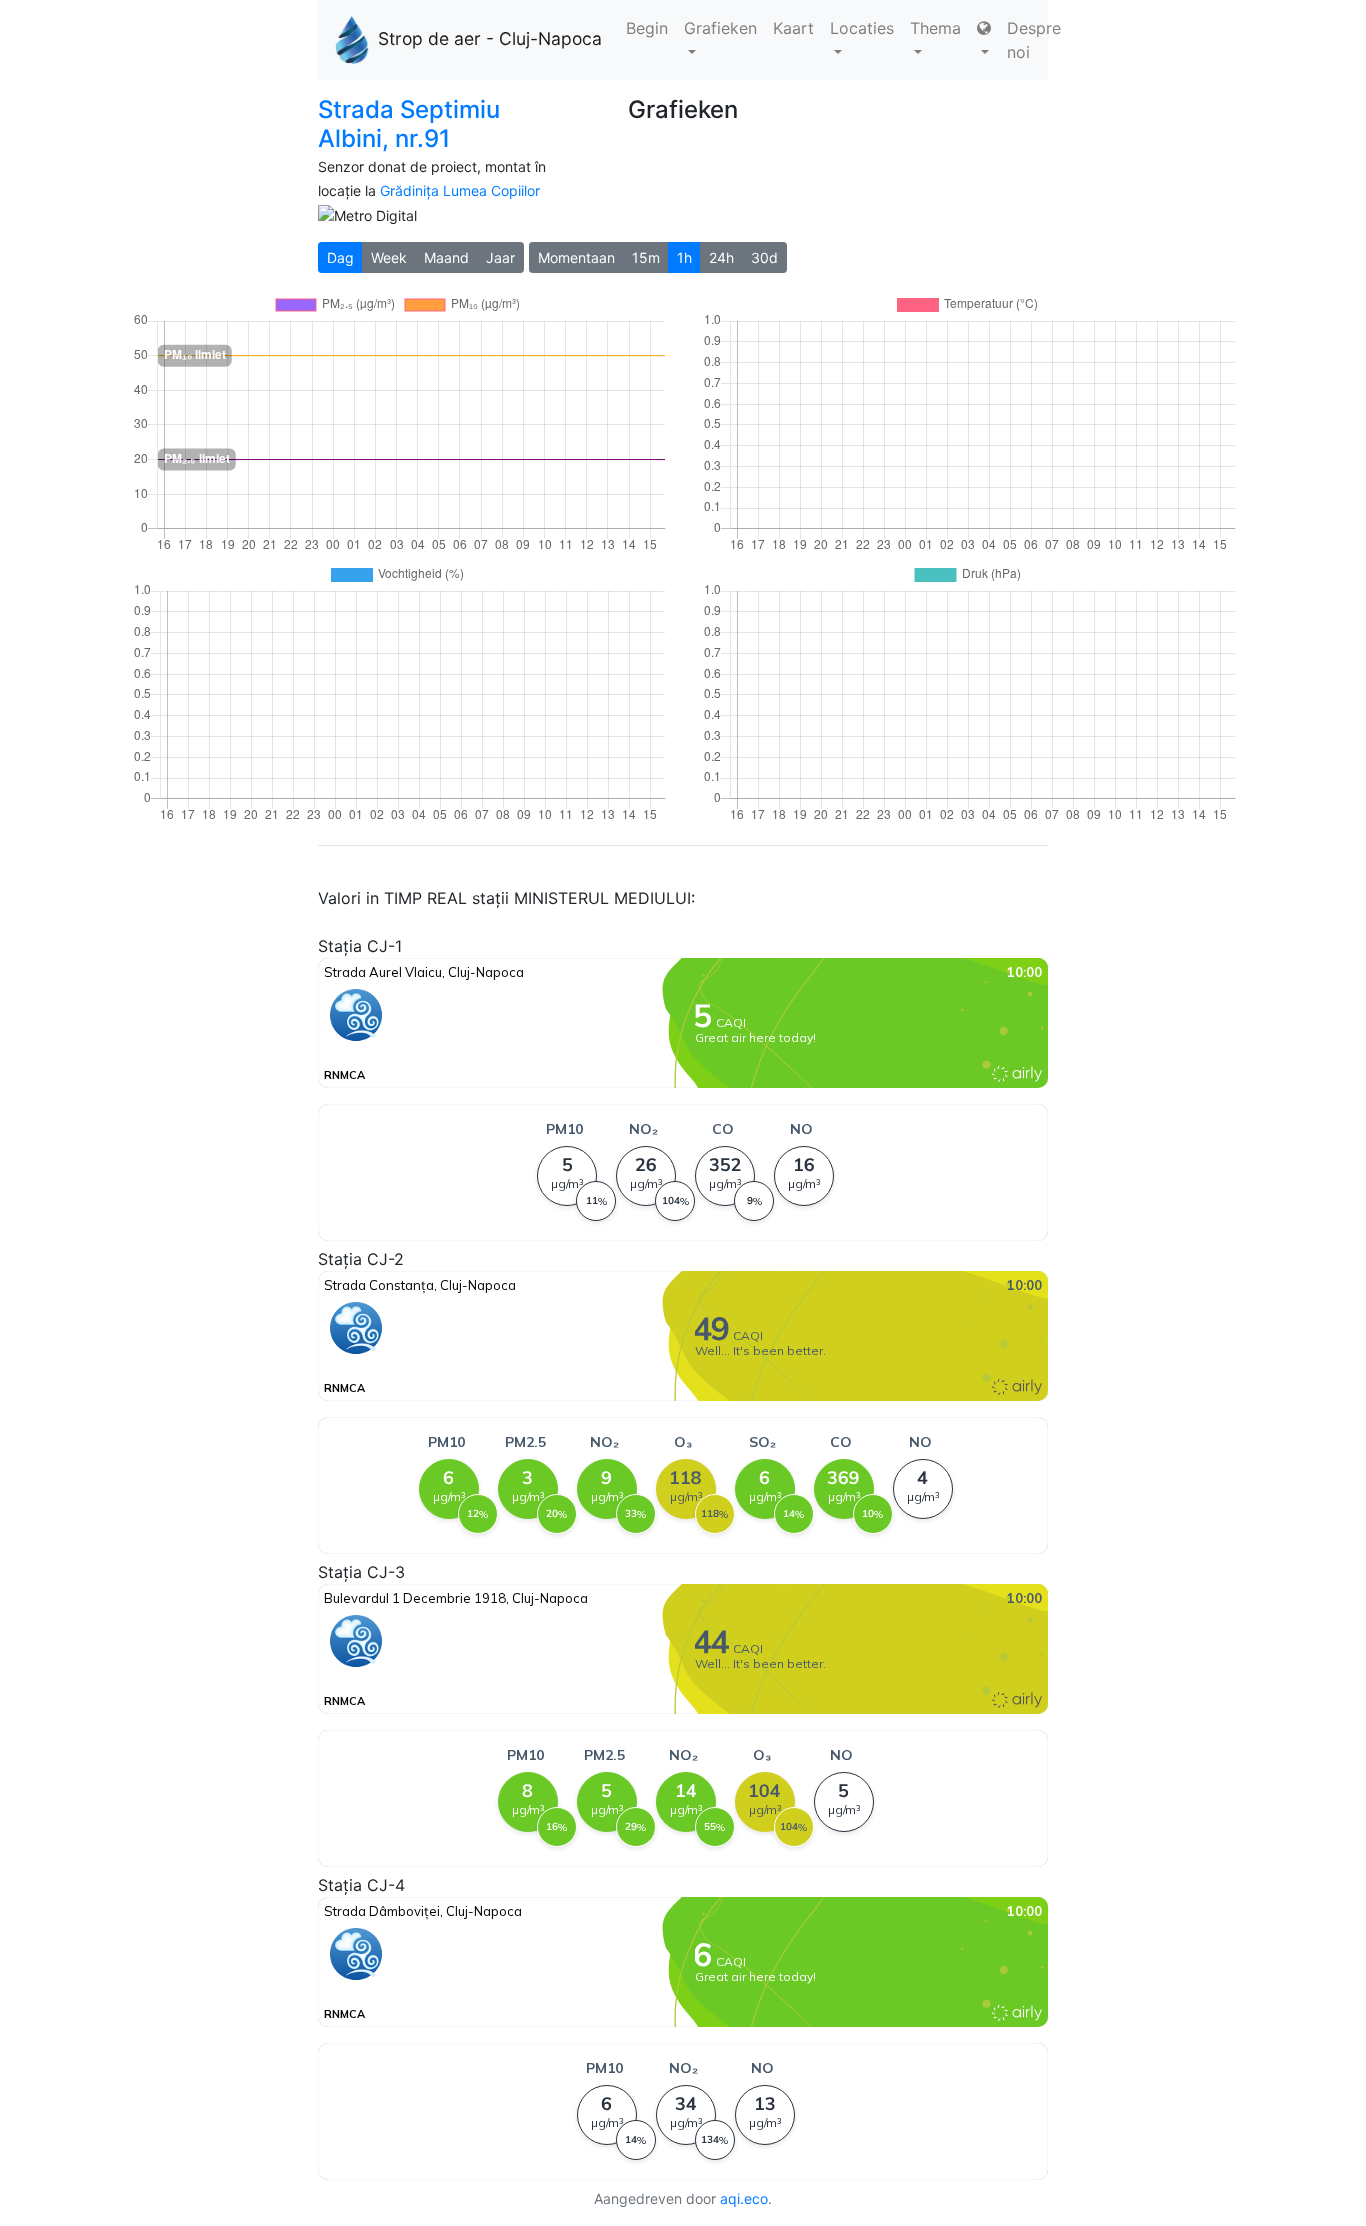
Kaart (793, 28)
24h (721, 257)
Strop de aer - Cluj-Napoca (490, 38)
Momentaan (576, 257)
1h (684, 257)
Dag (340, 257)
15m (646, 257)
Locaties (862, 28)
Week (389, 257)
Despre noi (1034, 40)
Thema (935, 28)
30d (764, 257)
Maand (446, 257)
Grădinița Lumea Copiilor (460, 190)
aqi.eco (744, 2198)
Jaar (500, 257)
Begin (647, 28)
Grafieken (720, 28)
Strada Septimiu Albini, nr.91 (409, 124)
